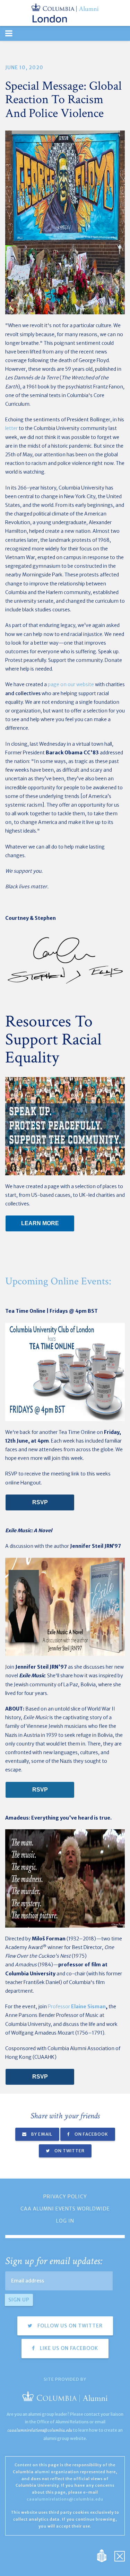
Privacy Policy (65, 2197)
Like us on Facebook (68, 2348)
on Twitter (69, 2151)
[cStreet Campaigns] (120, 2555)
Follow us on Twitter (69, 2326)
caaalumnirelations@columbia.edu (40, 2430)
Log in (65, 2221)
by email (41, 2134)
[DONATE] (40, 1223)
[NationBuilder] (105, 2555)
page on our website (71, 684)
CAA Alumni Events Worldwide (65, 2209)
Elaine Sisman (88, 2007)
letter (11, 428)
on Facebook (91, 2134)
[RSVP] (40, 1502)
